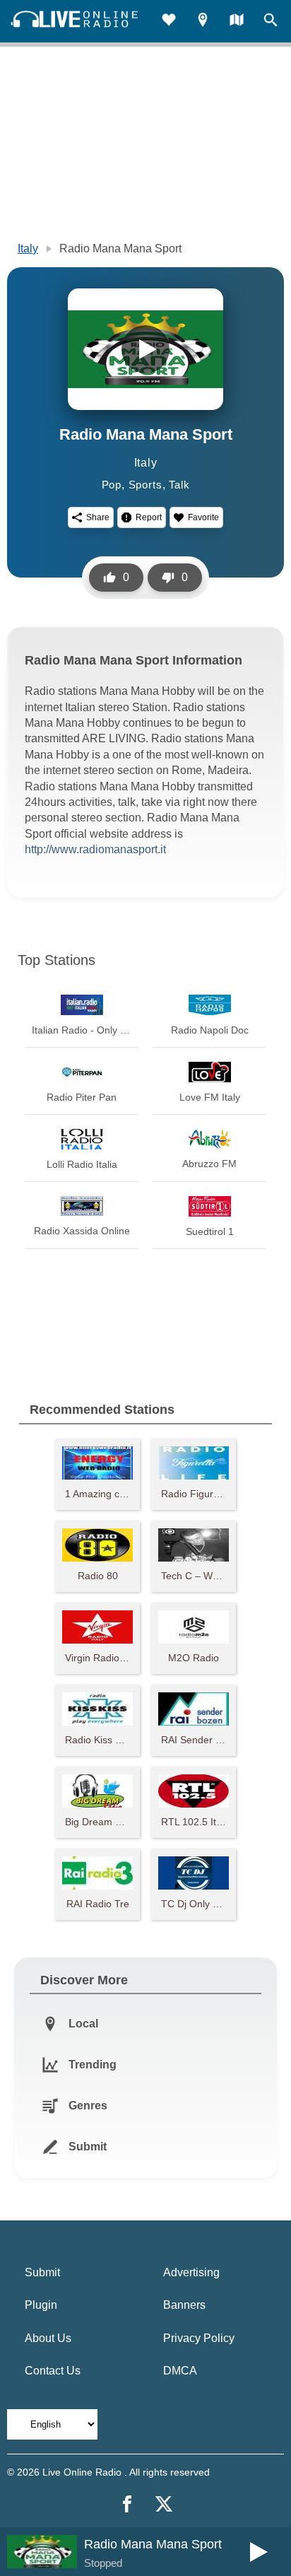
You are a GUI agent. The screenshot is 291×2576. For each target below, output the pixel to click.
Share (98, 517)
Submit (42, 2272)
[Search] (271, 22)
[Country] (237, 22)
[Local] (203, 22)
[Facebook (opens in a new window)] (127, 2504)
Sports (145, 485)
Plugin (41, 2305)
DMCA (180, 2371)
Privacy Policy (199, 2338)
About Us (48, 2338)
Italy (28, 248)
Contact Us (53, 2371)
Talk (179, 485)
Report (149, 517)
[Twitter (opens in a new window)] (164, 2504)
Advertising (191, 2272)
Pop (112, 485)
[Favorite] (169, 22)
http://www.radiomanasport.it (95, 849)
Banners (184, 2305)
